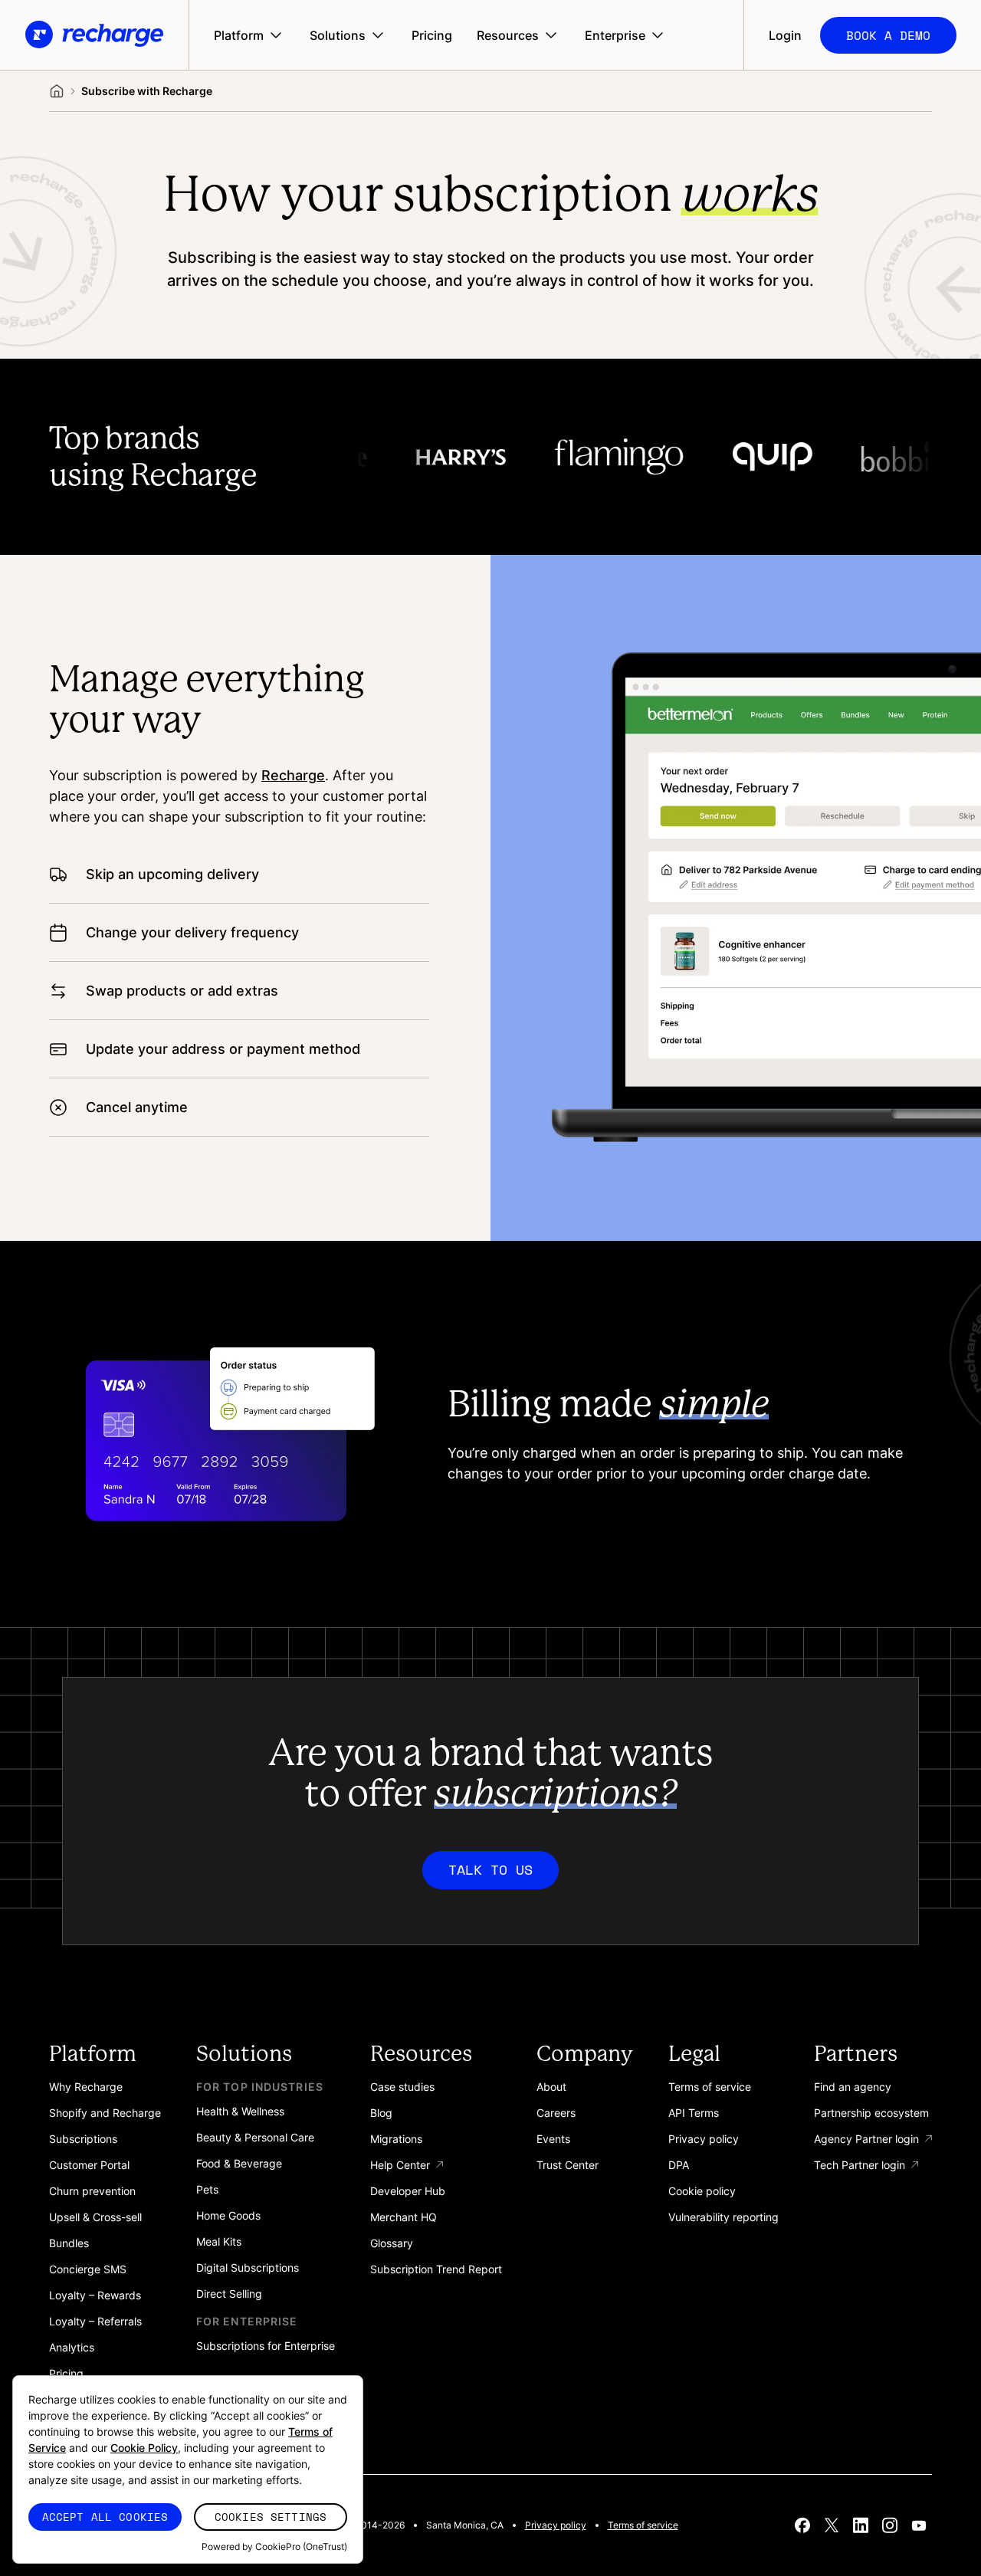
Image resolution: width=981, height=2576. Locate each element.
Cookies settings (271, 2517)
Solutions (338, 35)
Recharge (293, 775)
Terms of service (643, 2525)
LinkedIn (861, 2525)
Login (785, 35)
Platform (239, 35)
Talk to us (490, 1869)
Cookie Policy (144, 2448)
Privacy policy (556, 2525)
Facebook (802, 2525)
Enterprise (615, 35)
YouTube (919, 2525)
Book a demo (888, 35)
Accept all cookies (105, 2517)
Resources (508, 35)
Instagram (890, 2525)
